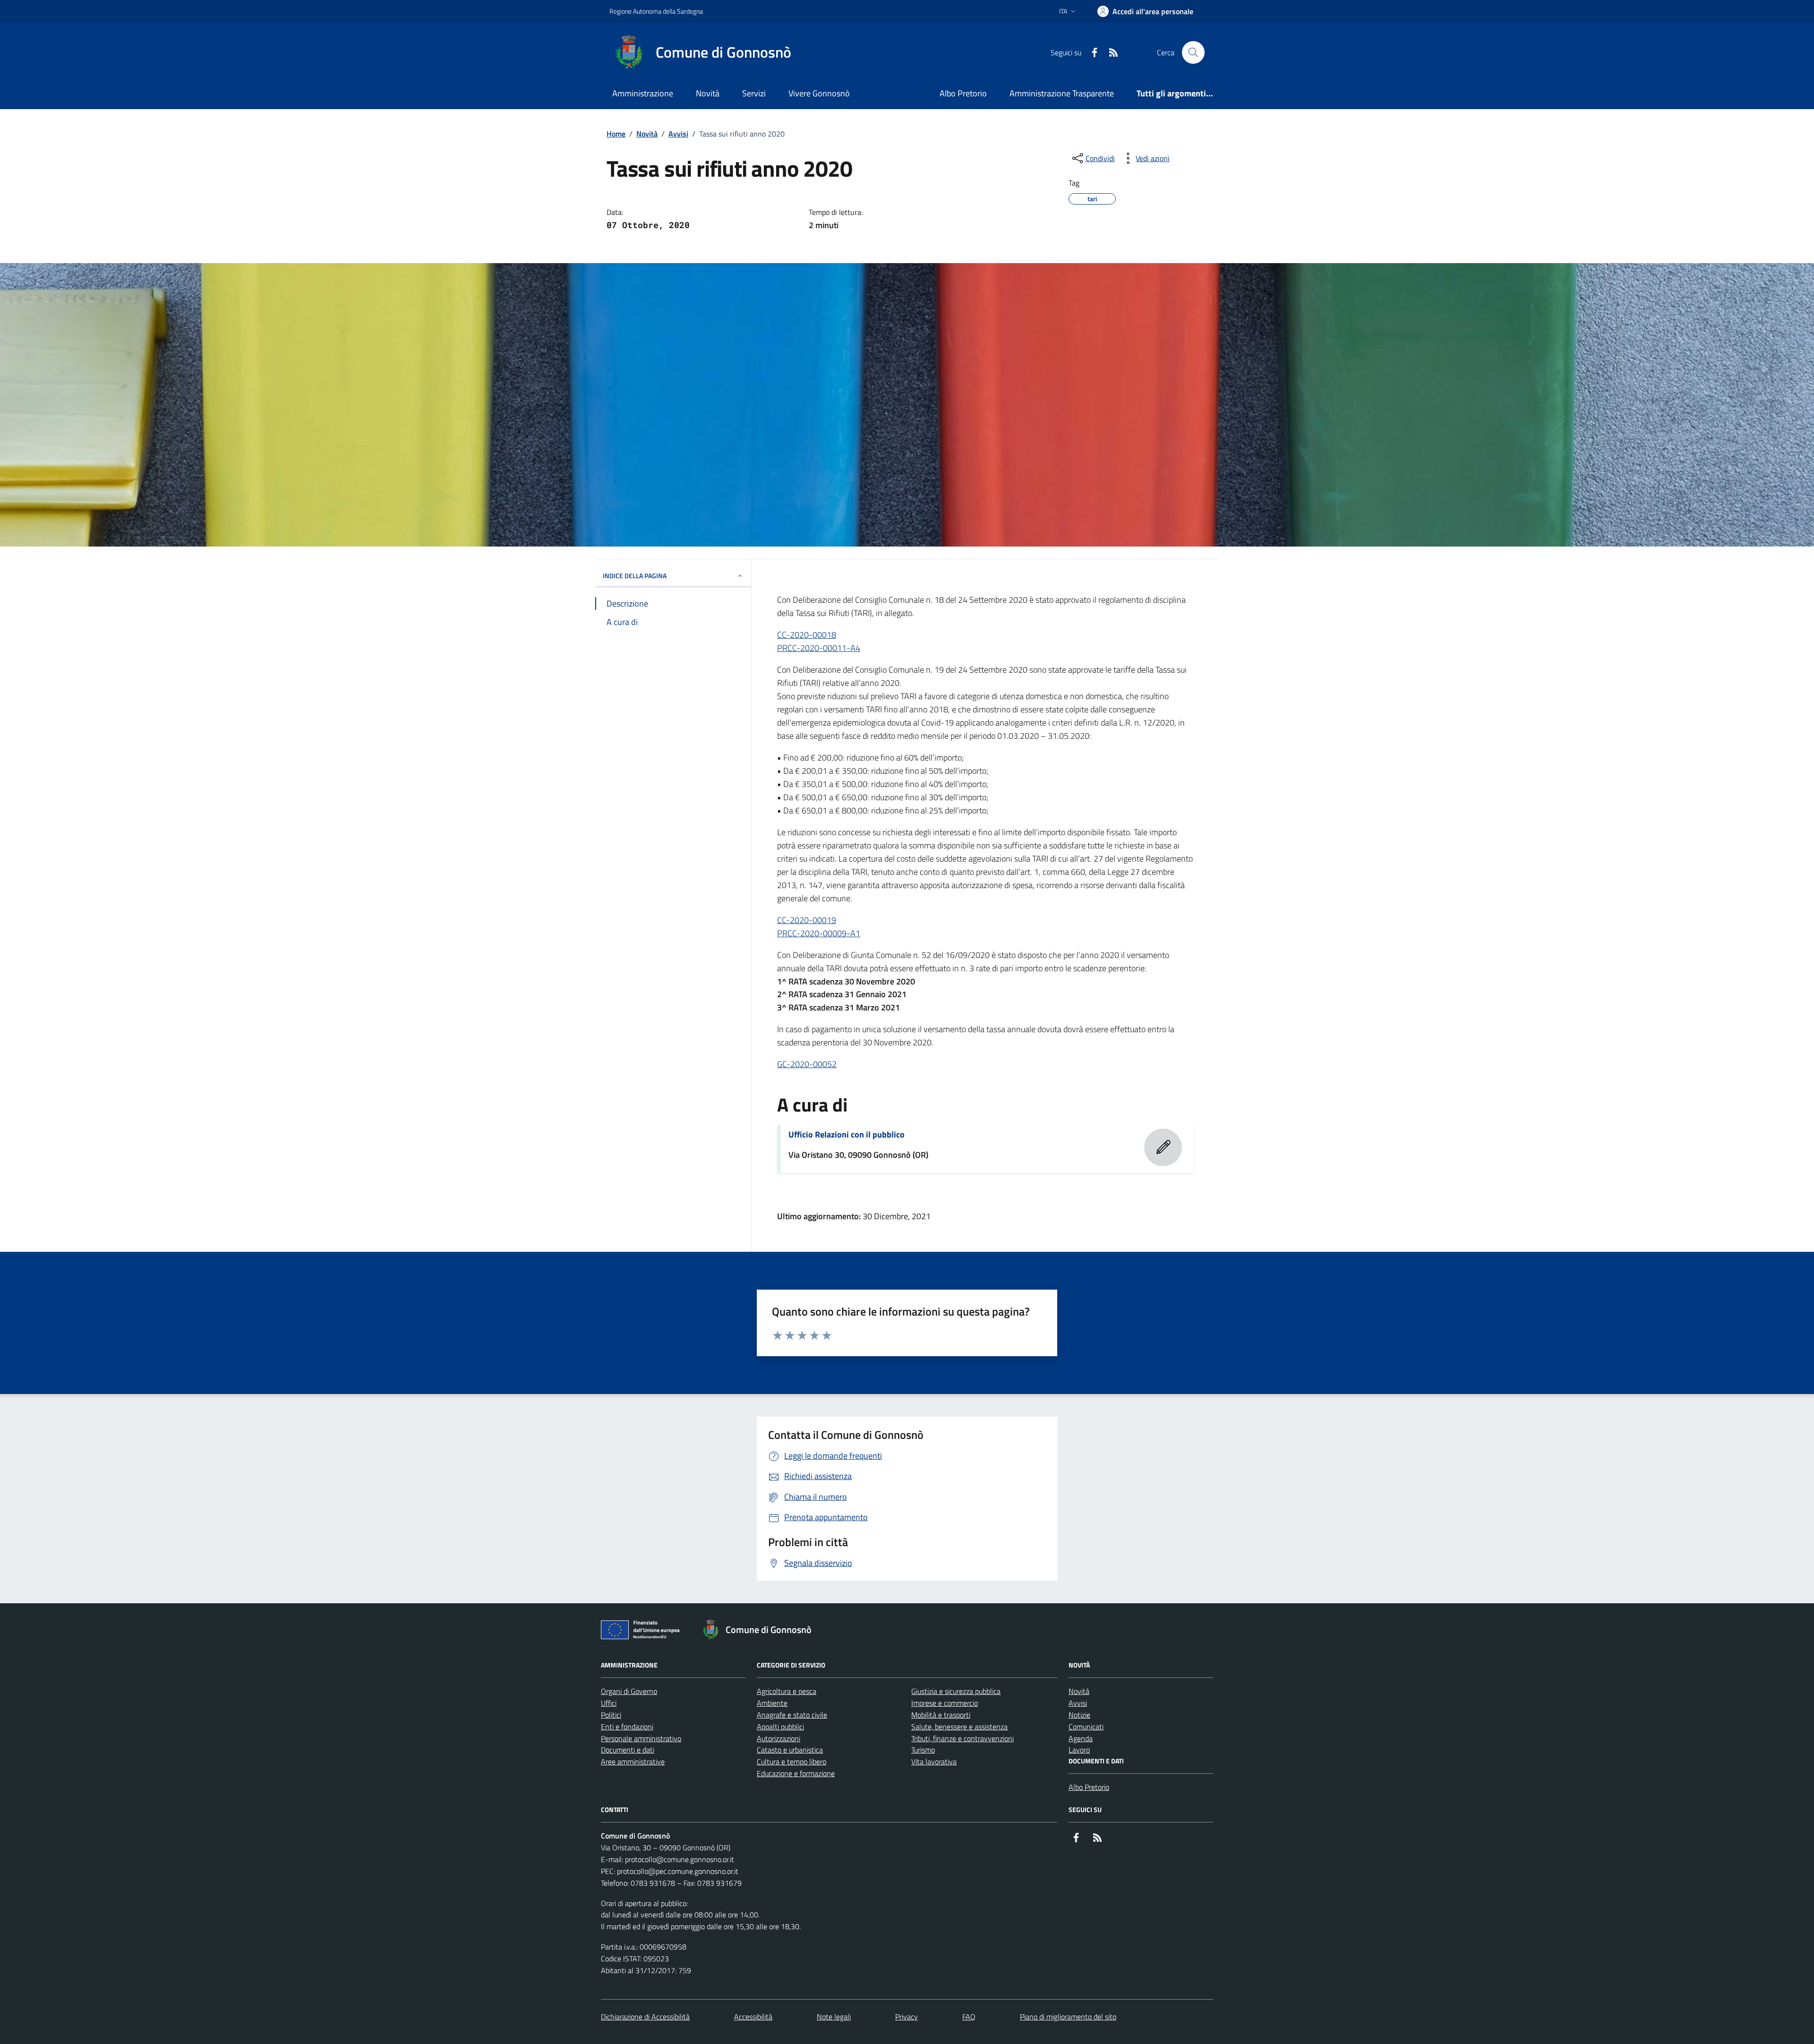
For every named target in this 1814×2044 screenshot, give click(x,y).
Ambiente (772, 1703)
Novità (708, 93)
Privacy (907, 2017)
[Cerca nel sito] (1193, 52)
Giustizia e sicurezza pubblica (956, 1691)
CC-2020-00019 (807, 920)
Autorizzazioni (779, 1738)
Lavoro (1079, 1750)
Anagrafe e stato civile (792, 1715)
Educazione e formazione (796, 1773)
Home (616, 134)
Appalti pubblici (780, 1727)
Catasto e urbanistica (790, 1750)
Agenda (1081, 1738)
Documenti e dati (628, 1750)
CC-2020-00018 (807, 635)
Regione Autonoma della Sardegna (656, 11)
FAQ (969, 2017)
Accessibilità (753, 2017)
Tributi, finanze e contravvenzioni (963, 1738)
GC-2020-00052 (807, 1064)
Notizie (1079, 1715)
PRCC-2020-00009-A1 (819, 933)
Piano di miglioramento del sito (1068, 2017)
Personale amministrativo (641, 1738)
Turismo (923, 1750)
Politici (611, 1715)
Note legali (834, 2017)
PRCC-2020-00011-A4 (819, 648)
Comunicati (1086, 1727)
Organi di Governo (629, 1691)
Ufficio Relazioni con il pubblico (847, 1135)
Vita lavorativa (934, 1762)
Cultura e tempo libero (791, 1762)
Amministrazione (643, 93)
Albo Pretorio (963, 93)
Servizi (754, 93)
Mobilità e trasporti (941, 1715)
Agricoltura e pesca (787, 1691)
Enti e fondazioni (627, 1727)
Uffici (609, 1703)
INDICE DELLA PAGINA (635, 576)
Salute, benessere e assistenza (959, 1727)
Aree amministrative (633, 1762)
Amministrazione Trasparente (1062, 93)
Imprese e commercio (945, 1703)
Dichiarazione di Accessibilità (645, 2017)
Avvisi (678, 134)
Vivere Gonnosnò (819, 93)
